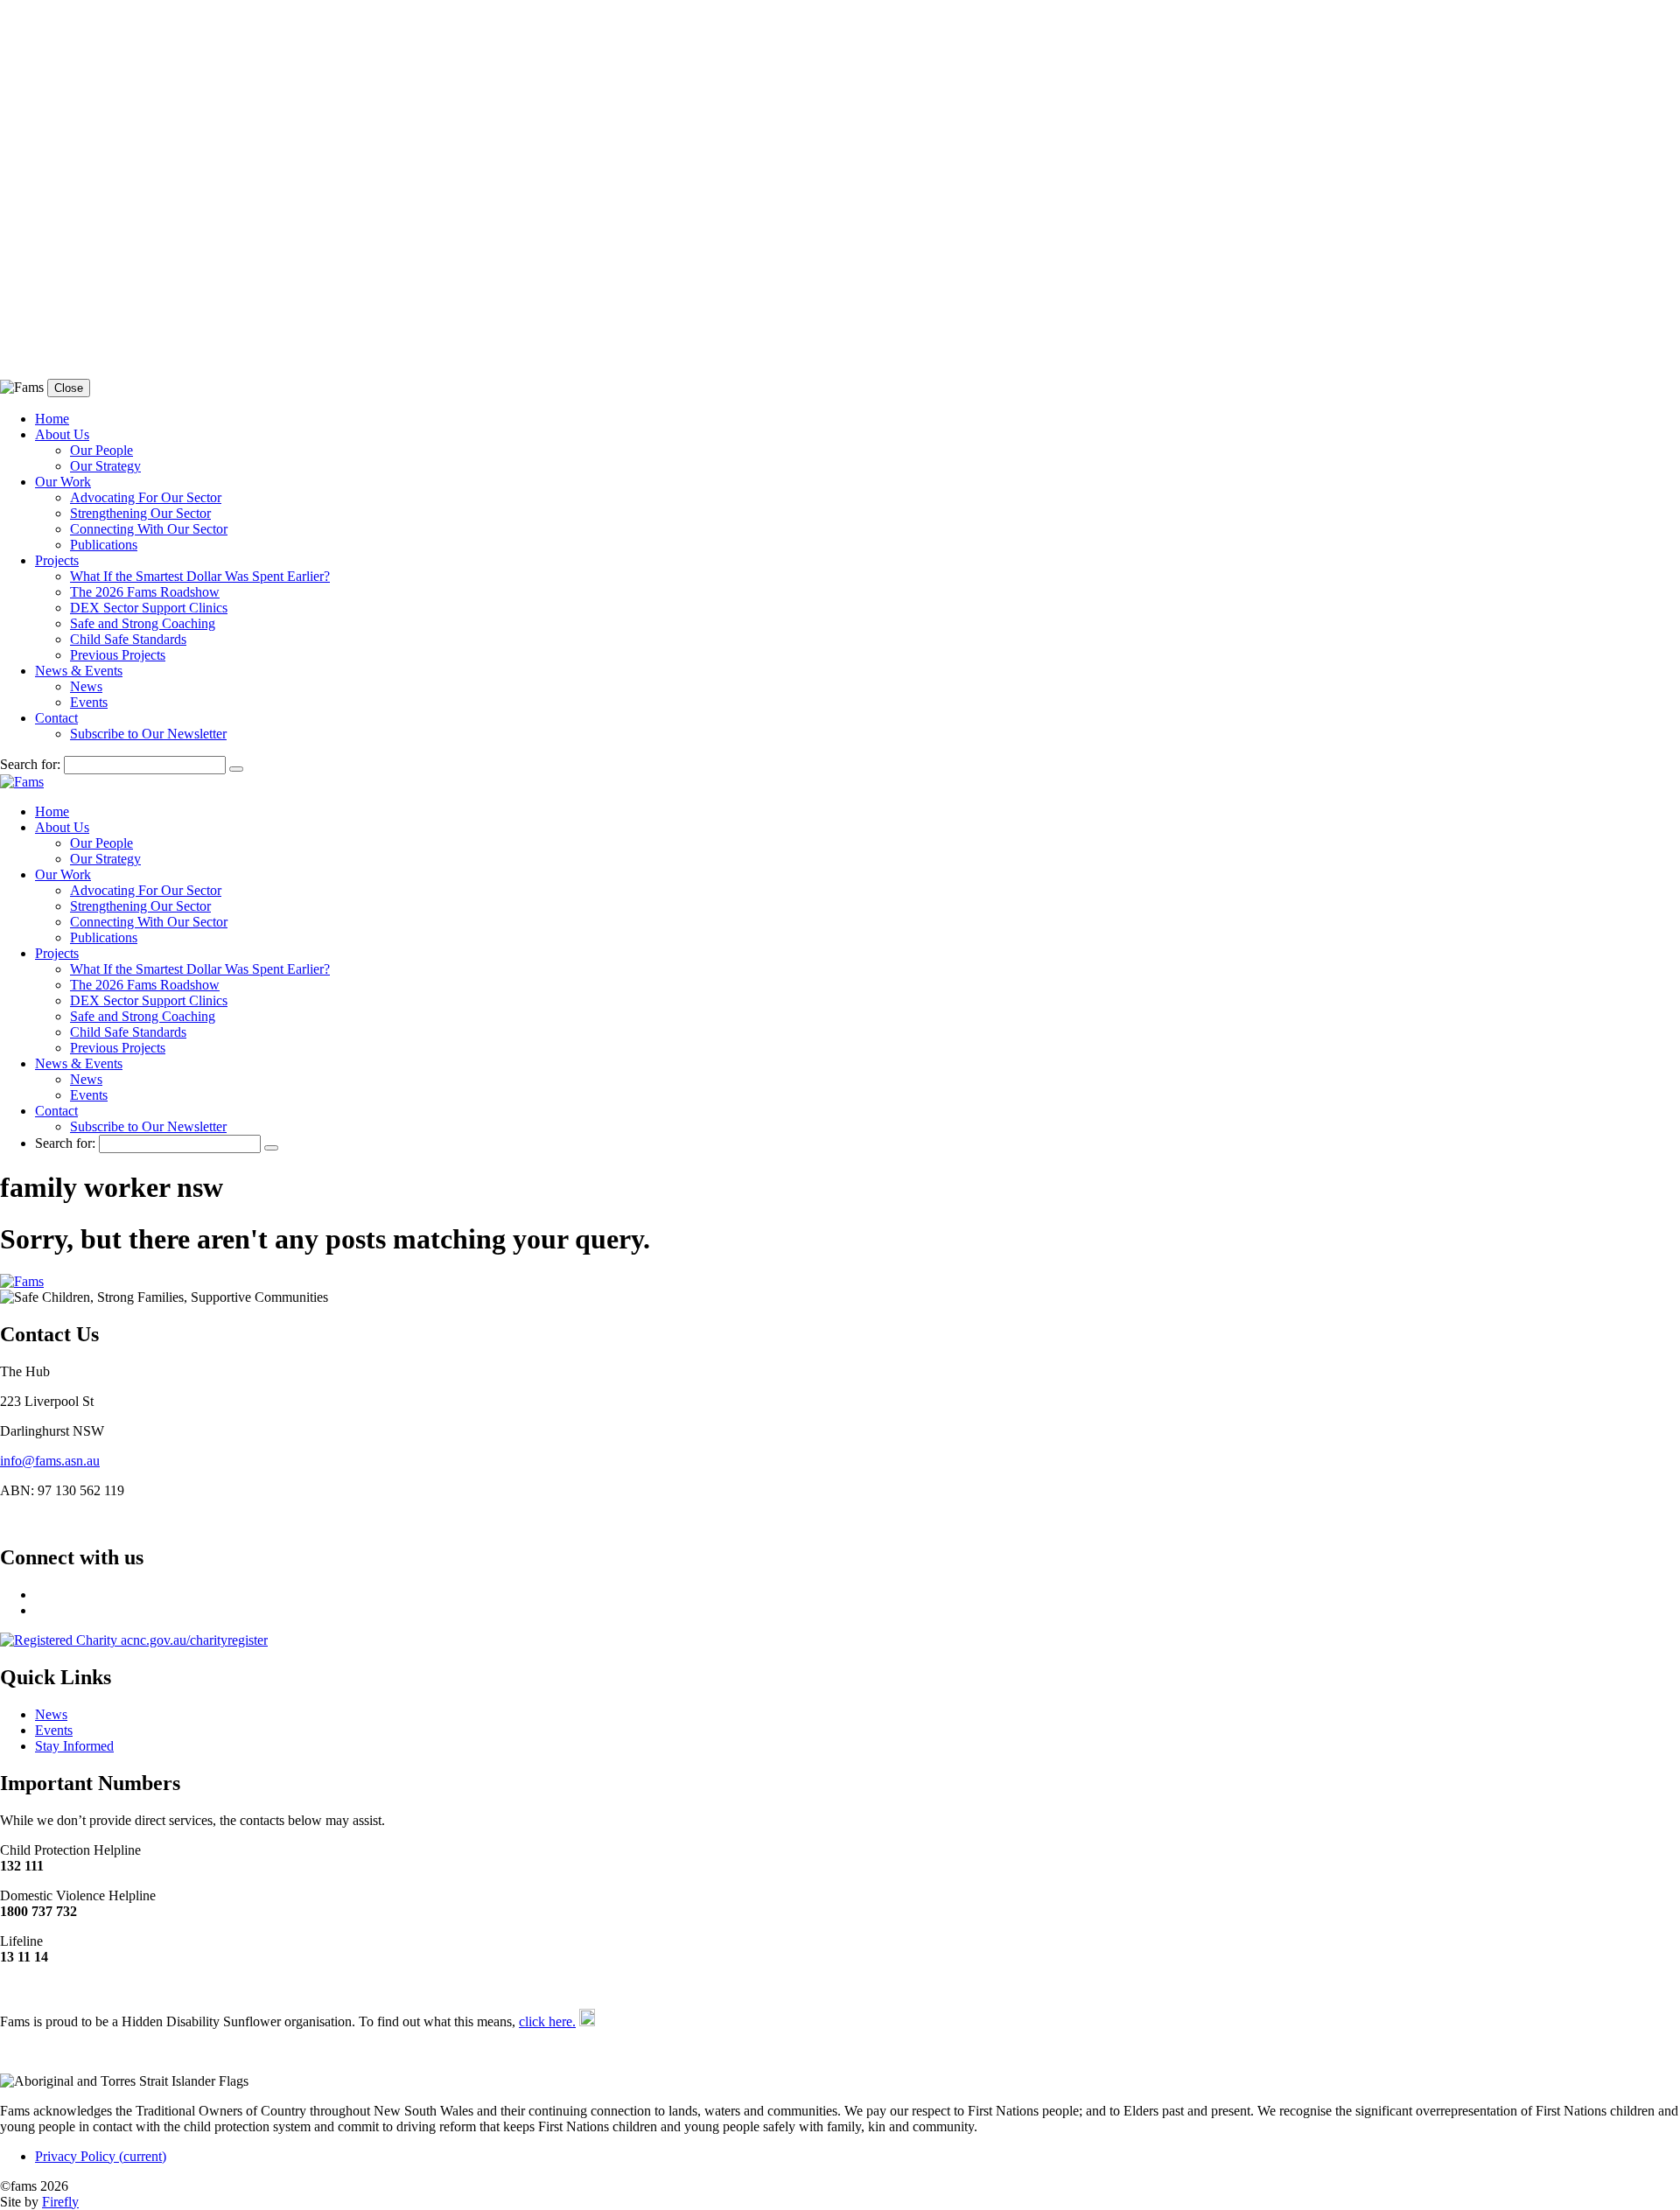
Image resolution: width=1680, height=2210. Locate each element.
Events (89, 702)
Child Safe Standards (128, 639)
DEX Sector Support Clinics (149, 608)
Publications (104, 545)
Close (69, 388)
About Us (62, 434)
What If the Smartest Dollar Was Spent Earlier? (200, 576)
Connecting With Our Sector (149, 529)
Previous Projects (118, 655)
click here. (547, 2021)
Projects (57, 560)
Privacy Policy (101, 2156)
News (86, 686)
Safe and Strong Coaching (143, 623)
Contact (56, 718)
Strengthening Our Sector (140, 513)
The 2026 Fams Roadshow (145, 592)
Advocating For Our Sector (146, 497)
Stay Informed (74, 1746)
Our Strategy (105, 466)
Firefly (60, 2202)
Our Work (63, 482)
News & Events (79, 671)
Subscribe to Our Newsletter (148, 734)
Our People (101, 450)
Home (52, 419)
